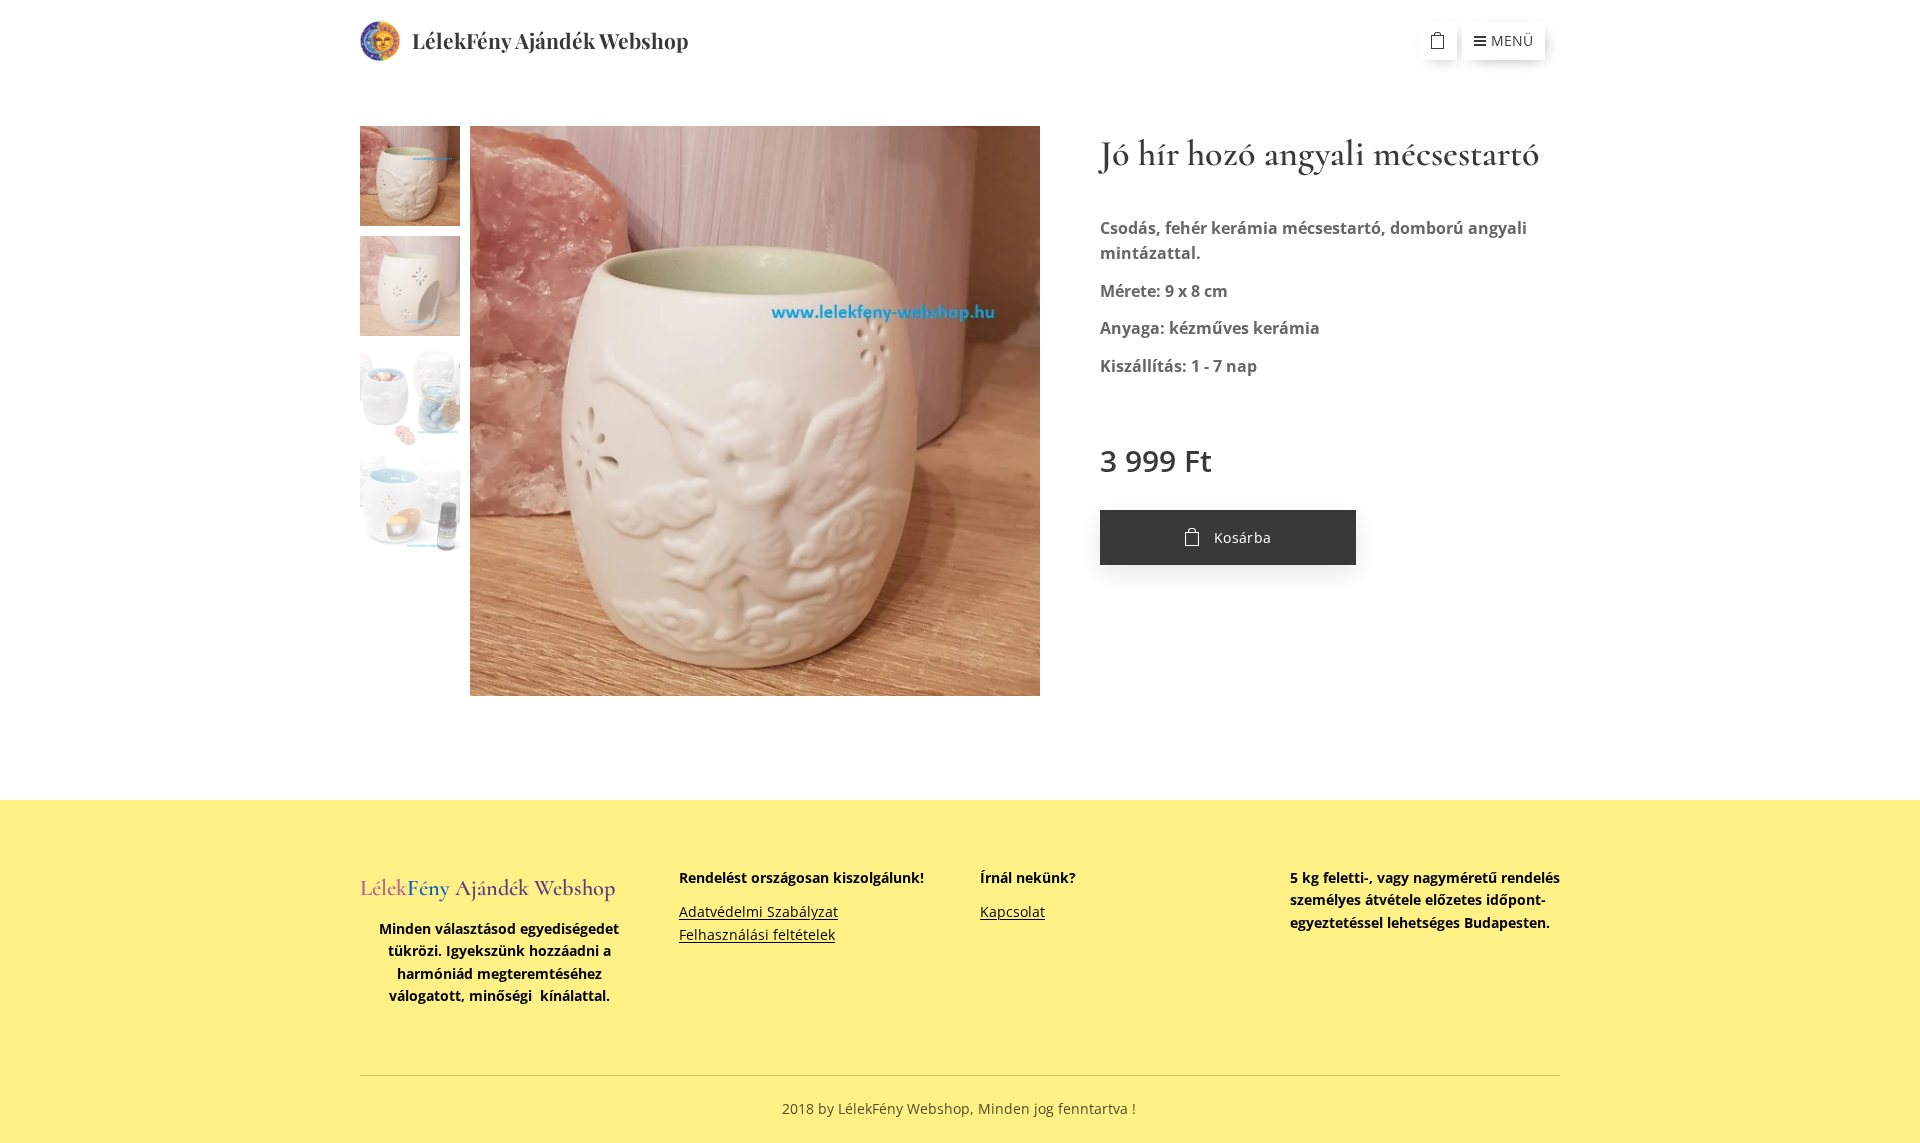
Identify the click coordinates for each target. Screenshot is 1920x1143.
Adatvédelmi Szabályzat (758, 911)
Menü (1512, 40)
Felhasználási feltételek (757, 934)
